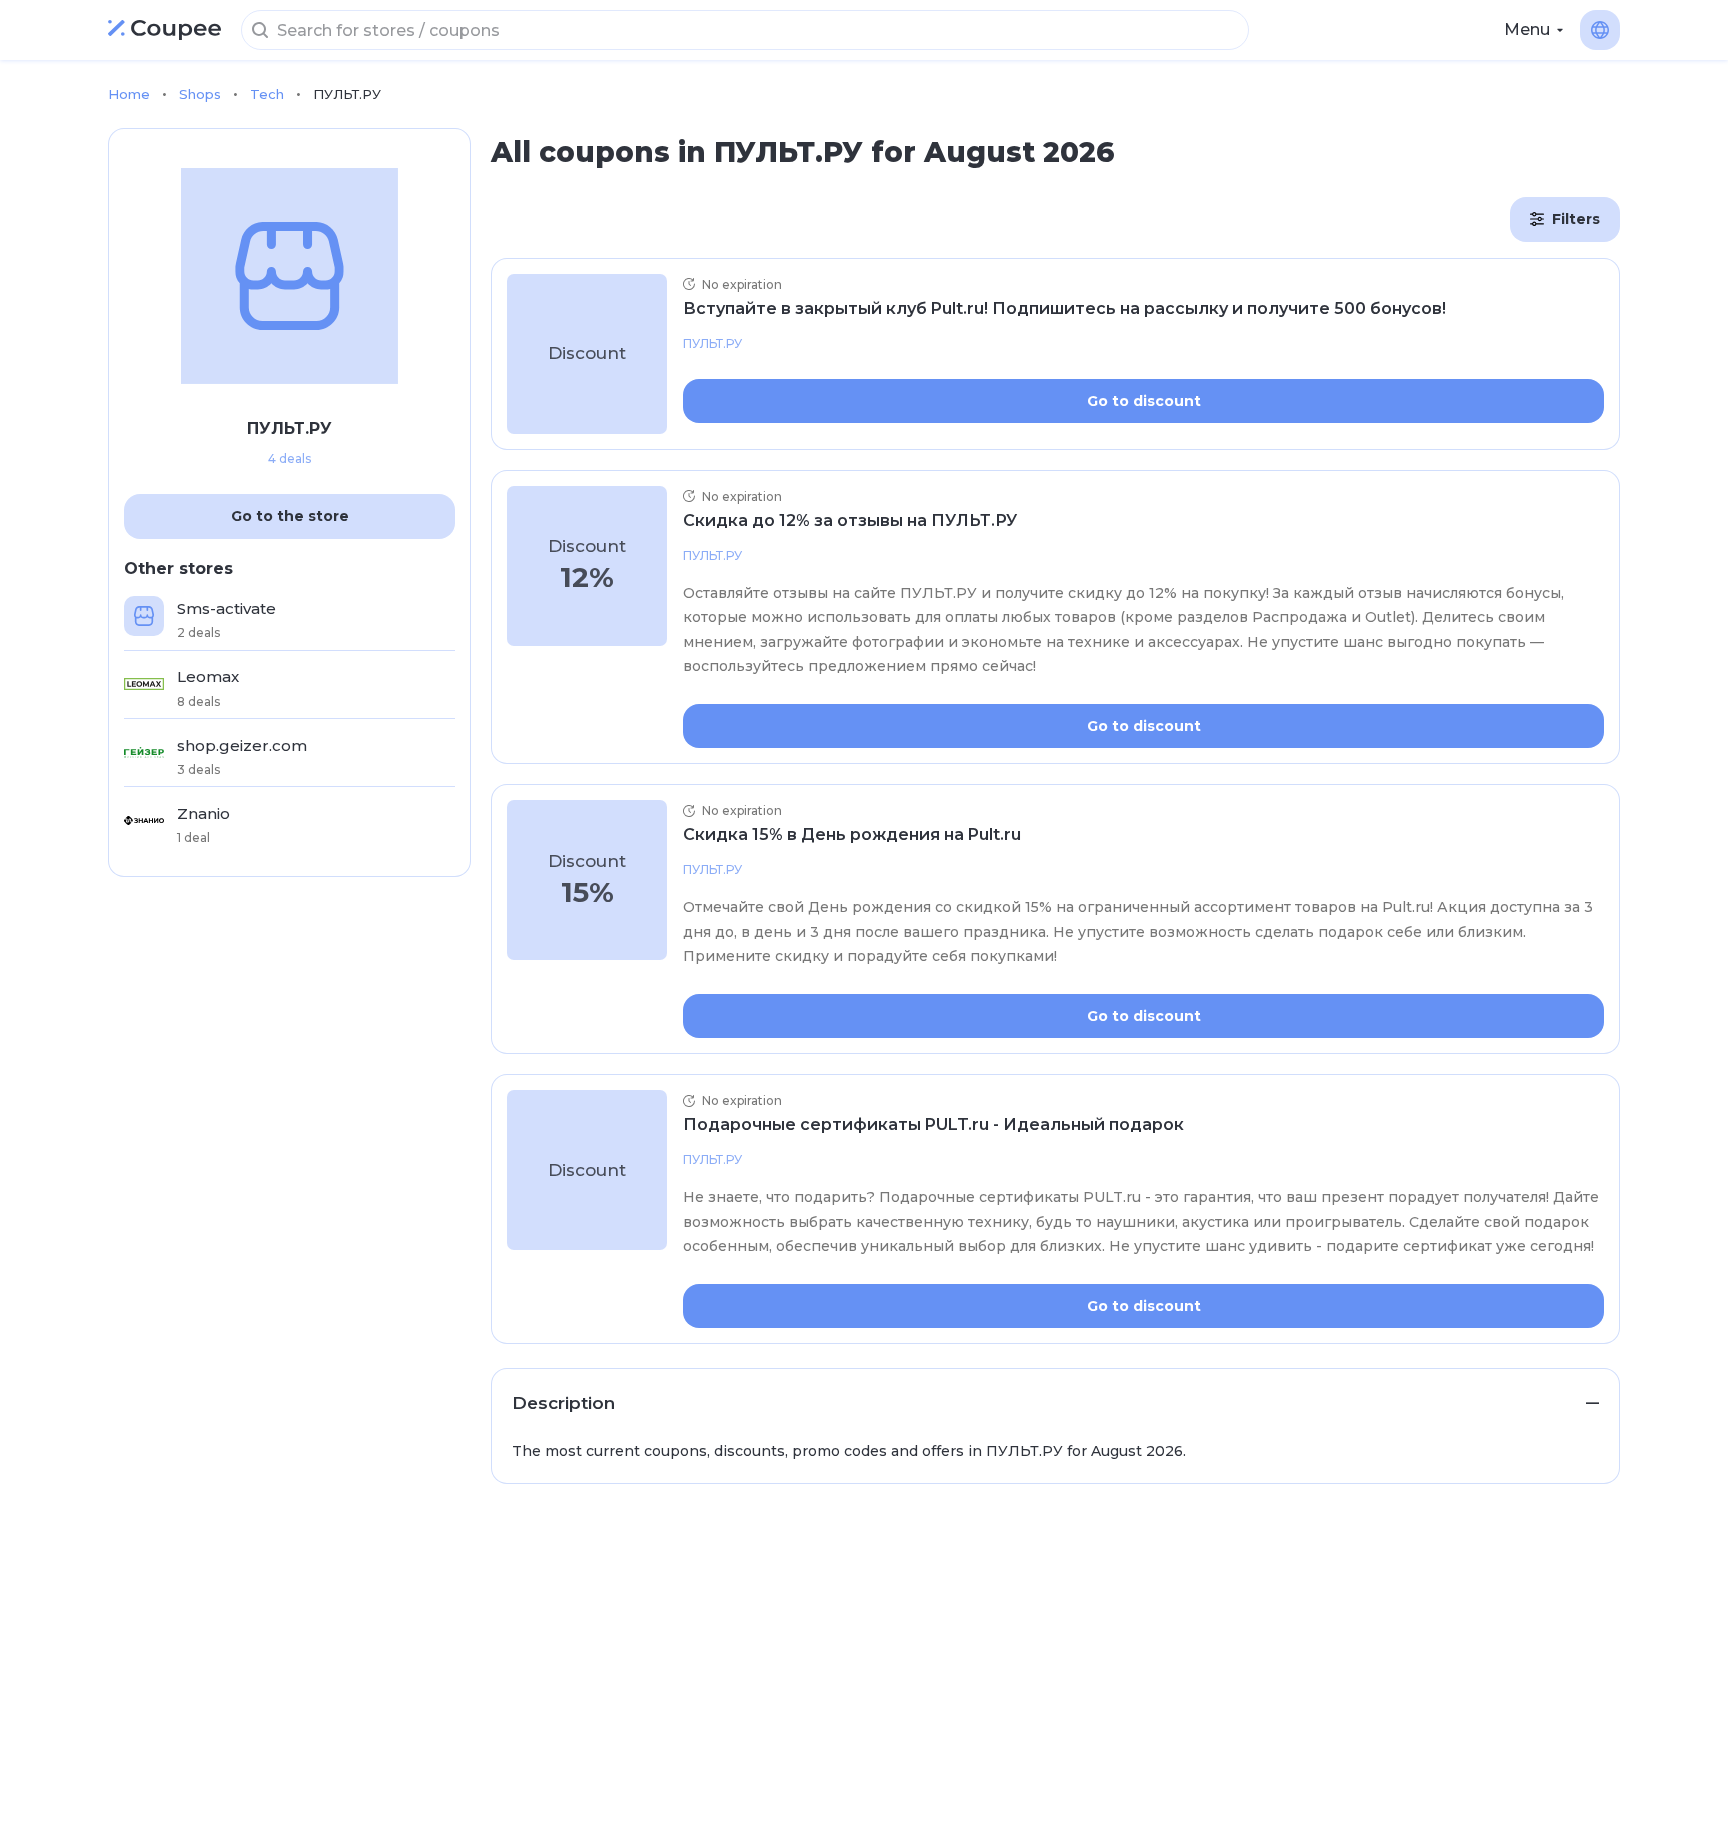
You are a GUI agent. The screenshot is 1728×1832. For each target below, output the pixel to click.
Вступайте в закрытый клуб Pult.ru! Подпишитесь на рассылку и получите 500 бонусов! (1064, 308)
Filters (1576, 219)
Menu (1527, 29)
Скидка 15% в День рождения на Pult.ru (852, 834)
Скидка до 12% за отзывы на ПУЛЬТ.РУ (850, 520)
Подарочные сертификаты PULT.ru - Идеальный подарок (933, 1124)
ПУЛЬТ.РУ (712, 343)
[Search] (260, 30)
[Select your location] (1600, 30)
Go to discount (1144, 401)
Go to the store (290, 516)
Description (563, 1403)
